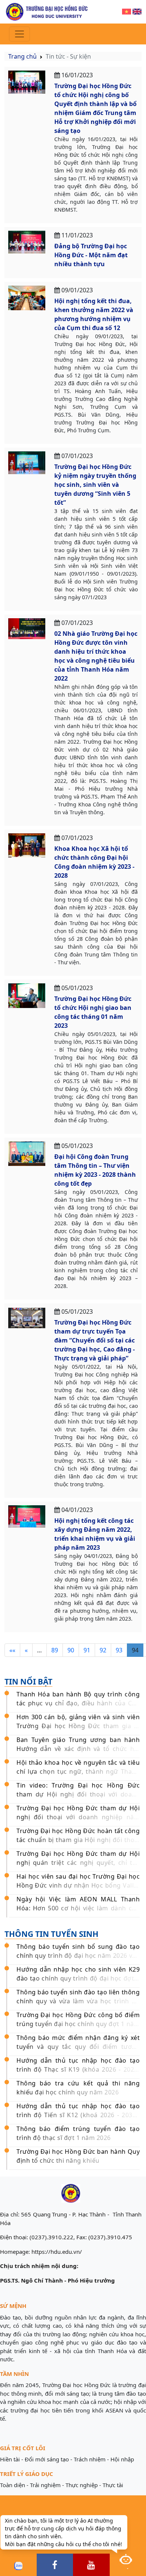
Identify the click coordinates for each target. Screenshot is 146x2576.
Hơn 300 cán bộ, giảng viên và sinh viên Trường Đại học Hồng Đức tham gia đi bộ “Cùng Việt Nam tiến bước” (78, 1726)
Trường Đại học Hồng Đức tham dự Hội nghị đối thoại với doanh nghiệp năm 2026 (78, 1817)
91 (87, 1650)
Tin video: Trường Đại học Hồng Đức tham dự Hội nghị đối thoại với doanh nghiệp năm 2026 (78, 1794)
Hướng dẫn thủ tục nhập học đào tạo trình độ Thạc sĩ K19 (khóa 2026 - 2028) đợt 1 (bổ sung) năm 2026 (78, 2069)
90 (71, 1650)
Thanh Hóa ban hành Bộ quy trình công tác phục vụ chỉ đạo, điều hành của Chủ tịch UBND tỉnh (78, 1703)
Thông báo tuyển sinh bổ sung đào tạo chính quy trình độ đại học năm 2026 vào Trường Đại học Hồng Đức (78, 1956)
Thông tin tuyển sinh (51, 1934)
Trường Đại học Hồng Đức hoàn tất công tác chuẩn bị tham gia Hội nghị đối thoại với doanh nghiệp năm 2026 (78, 1840)
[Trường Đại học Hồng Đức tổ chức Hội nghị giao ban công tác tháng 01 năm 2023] (27, 995)
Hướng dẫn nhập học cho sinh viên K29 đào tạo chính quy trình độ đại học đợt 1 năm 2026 (78, 1978)
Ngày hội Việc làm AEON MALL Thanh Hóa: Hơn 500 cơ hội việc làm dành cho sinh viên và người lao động (78, 1908)
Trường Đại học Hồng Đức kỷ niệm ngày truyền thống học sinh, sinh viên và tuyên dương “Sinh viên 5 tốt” (95, 485)
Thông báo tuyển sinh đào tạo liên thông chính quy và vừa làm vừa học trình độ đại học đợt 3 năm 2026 (78, 2001)
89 (55, 1650)
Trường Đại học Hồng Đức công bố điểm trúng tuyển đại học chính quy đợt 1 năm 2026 (78, 2024)
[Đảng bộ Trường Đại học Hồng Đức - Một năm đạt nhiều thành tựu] (27, 242)
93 (119, 1650)
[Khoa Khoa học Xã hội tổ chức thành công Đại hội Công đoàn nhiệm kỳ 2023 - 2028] (27, 845)
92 (103, 1650)
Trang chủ (22, 56)
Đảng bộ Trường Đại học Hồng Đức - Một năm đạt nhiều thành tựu (91, 255)
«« (12, 1650)
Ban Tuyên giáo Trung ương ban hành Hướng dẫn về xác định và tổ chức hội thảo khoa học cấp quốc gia (78, 1749)
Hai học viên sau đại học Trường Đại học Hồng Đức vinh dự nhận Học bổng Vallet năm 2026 (78, 1885)
